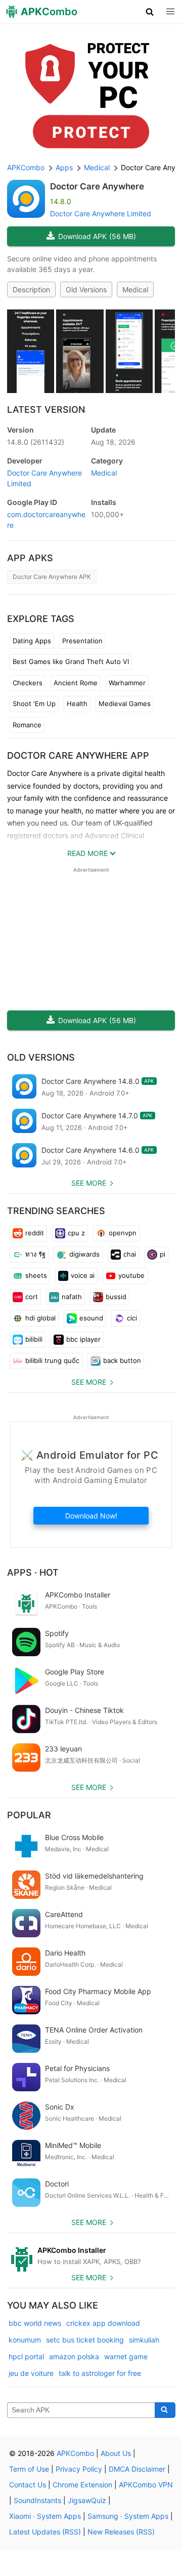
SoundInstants (37, 2500)
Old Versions (86, 289)
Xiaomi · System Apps (45, 2516)
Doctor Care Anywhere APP (78, 755)
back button (122, 1360)
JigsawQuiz (87, 2500)
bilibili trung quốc (52, 1360)
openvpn (123, 1233)
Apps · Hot (33, 1572)
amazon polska (74, 2356)
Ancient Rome (76, 683)
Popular (29, 1815)
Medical (135, 289)
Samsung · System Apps (128, 2516)
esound (91, 1318)
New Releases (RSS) (121, 2532)
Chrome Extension (82, 2485)
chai (130, 1254)
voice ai (83, 1275)
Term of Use (29, 2469)
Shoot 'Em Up (34, 704)
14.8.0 (36, 442)
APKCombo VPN (146, 2485)
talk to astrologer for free (100, 2373)
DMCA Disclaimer (137, 2469)
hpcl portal (26, 2356)
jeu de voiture (31, 2373)
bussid (116, 1297)
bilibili (34, 1339)
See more (89, 1183)
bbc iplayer (83, 1339)
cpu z (76, 1233)
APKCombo (26, 167)
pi (163, 1254)
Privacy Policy (79, 2469)
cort (32, 1297)
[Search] (165, 2410)
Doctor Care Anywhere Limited (101, 213)
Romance (27, 725)
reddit (35, 1233)
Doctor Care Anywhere (97, 186)
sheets (36, 1275)
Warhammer (127, 683)
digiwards (84, 1254)
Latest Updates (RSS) (45, 2532)
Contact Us (28, 2485)
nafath (72, 1297)
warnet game (126, 2356)
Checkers (28, 683)
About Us (116, 2453)
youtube (131, 1275)
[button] (150, 12)
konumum (25, 2340)
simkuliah (144, 2340)
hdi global (40, 1318)
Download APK (97, 236)
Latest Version (46, 409)
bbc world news (35, 2323)
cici (132, 1318)
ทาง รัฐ (35, 1254)
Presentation (82, 641)
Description (31, 289)
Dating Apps (32, 641)
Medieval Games (125, 704)
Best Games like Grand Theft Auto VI (71, 661)
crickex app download (103, 2323)
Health (77, 704)
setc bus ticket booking (85, 2340)
